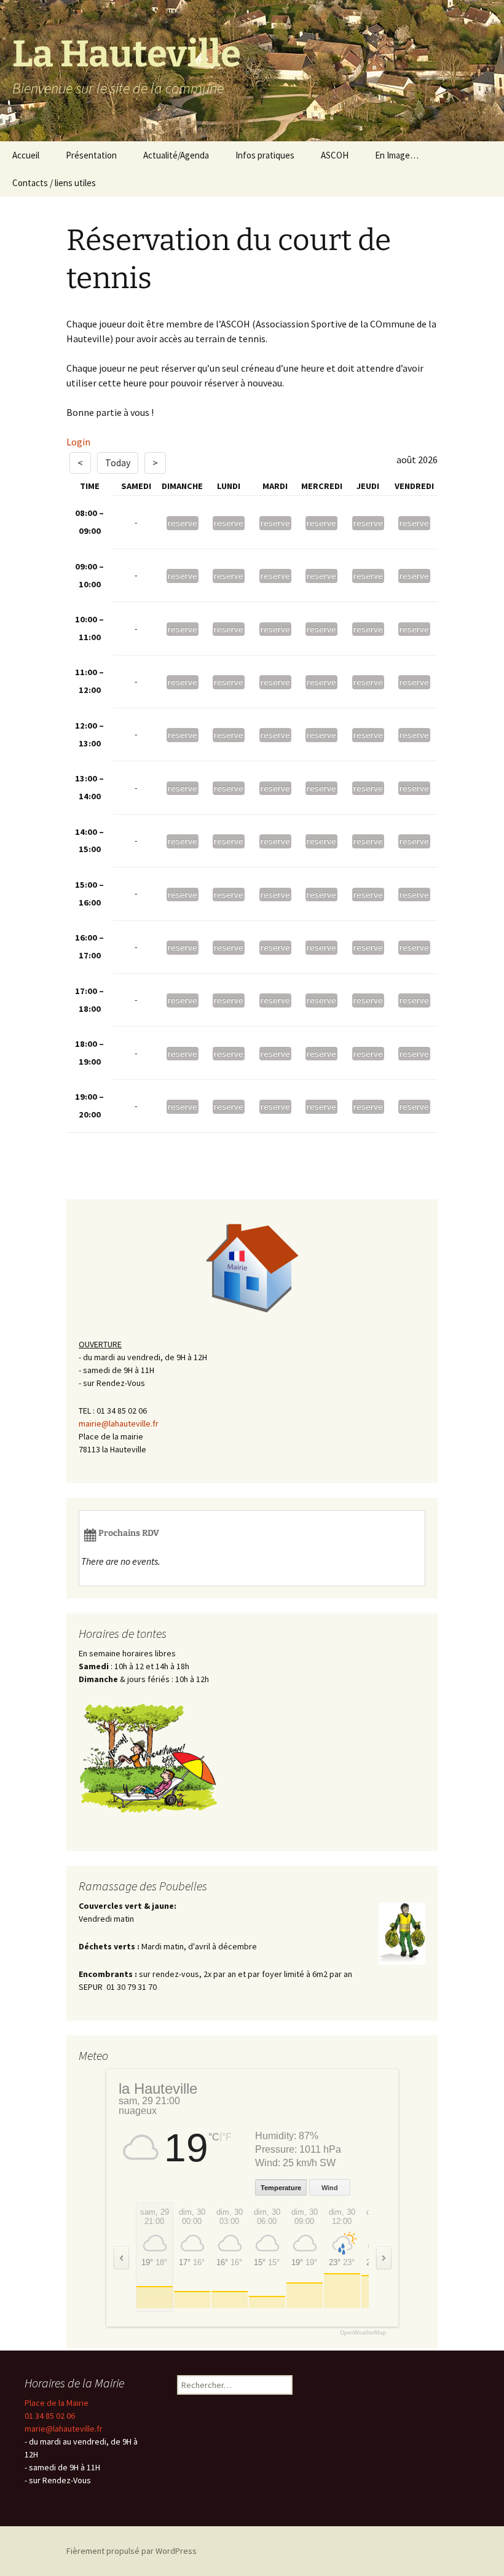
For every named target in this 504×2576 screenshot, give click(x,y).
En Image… (397, 155)
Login (78, 442)
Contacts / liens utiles (54, 183)
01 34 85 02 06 (50, 2416)
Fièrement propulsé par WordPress (132, 2551)
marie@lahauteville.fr (64, 2429)
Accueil (26, 155)
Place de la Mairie (57, 2403)
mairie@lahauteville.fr (119, 1423)
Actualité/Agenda (176, 155)
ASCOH (335, 155)
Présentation (91, 155)
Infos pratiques (265, 155)
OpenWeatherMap (363, 2333)
